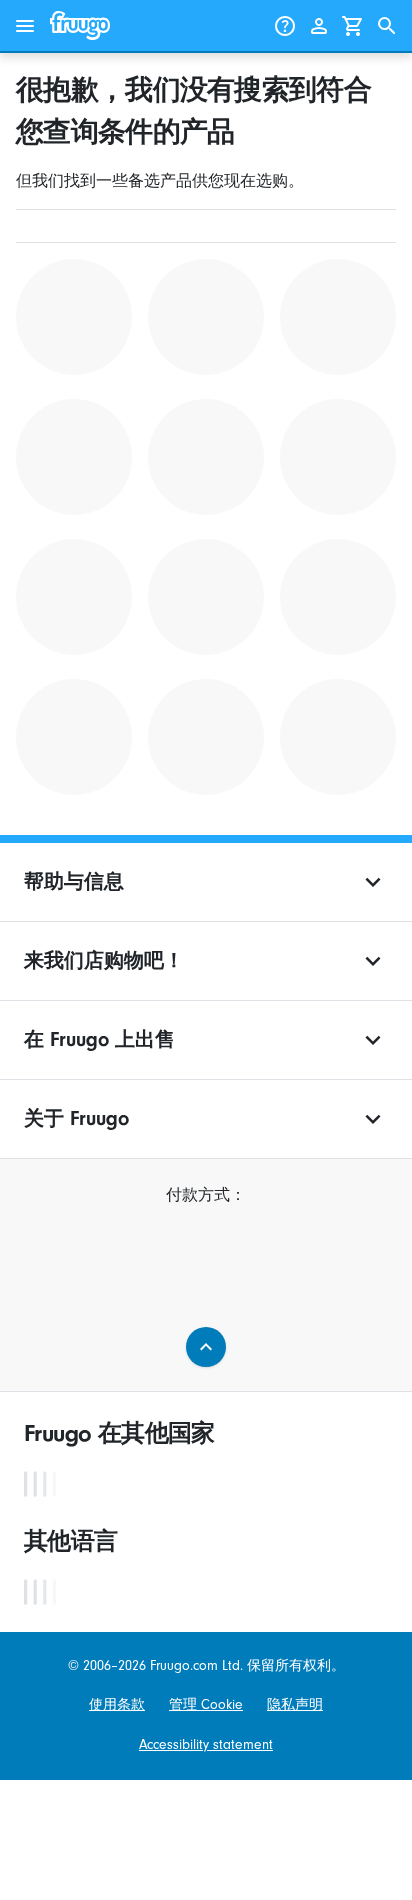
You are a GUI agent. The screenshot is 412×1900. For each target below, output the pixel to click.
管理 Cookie (206, 1704)
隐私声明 (295, 1704)
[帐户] (319, 26)
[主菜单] (25, 26)
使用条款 (117, 1704)
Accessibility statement (206, 1744)
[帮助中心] (285, 26)
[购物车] (353, 26)
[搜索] (387, 26)
